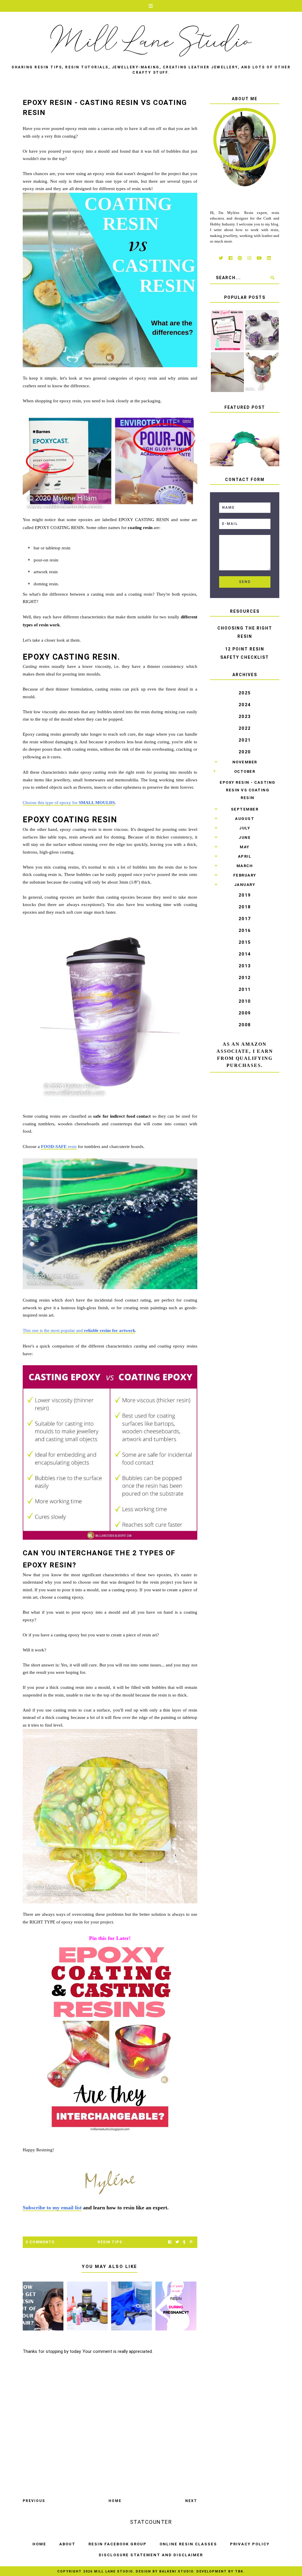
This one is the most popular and (79, 1330)
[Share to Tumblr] (184, 2242)
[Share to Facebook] (170, 2242)
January (245, 885)
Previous (34, 2501)
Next (191, 2501)
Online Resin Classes (188, 2544)
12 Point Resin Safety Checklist (245, 653)
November (245, 762)
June (245, 837)
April (245, 856)
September (245, 809)
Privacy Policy (250, 2544)
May (245, 847)
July (245, 828)
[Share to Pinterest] (191, 2242)
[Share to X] (177, 2242)
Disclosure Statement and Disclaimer (151, 2555)
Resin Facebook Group (118, 2544)
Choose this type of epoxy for (69, 803)
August (245, 819)
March (245, 866)
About (67, 2544)
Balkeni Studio (176, 2571)
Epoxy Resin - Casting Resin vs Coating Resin (248, 790)
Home (115, 2501)
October (245, 771)
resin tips (110, 2242)
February (245, 875)
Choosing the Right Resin (245, 632)
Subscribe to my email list (52, 2208)
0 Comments (40, 2242)
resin (59, 1147)
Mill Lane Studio (113, 2571)
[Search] (272, 278)
